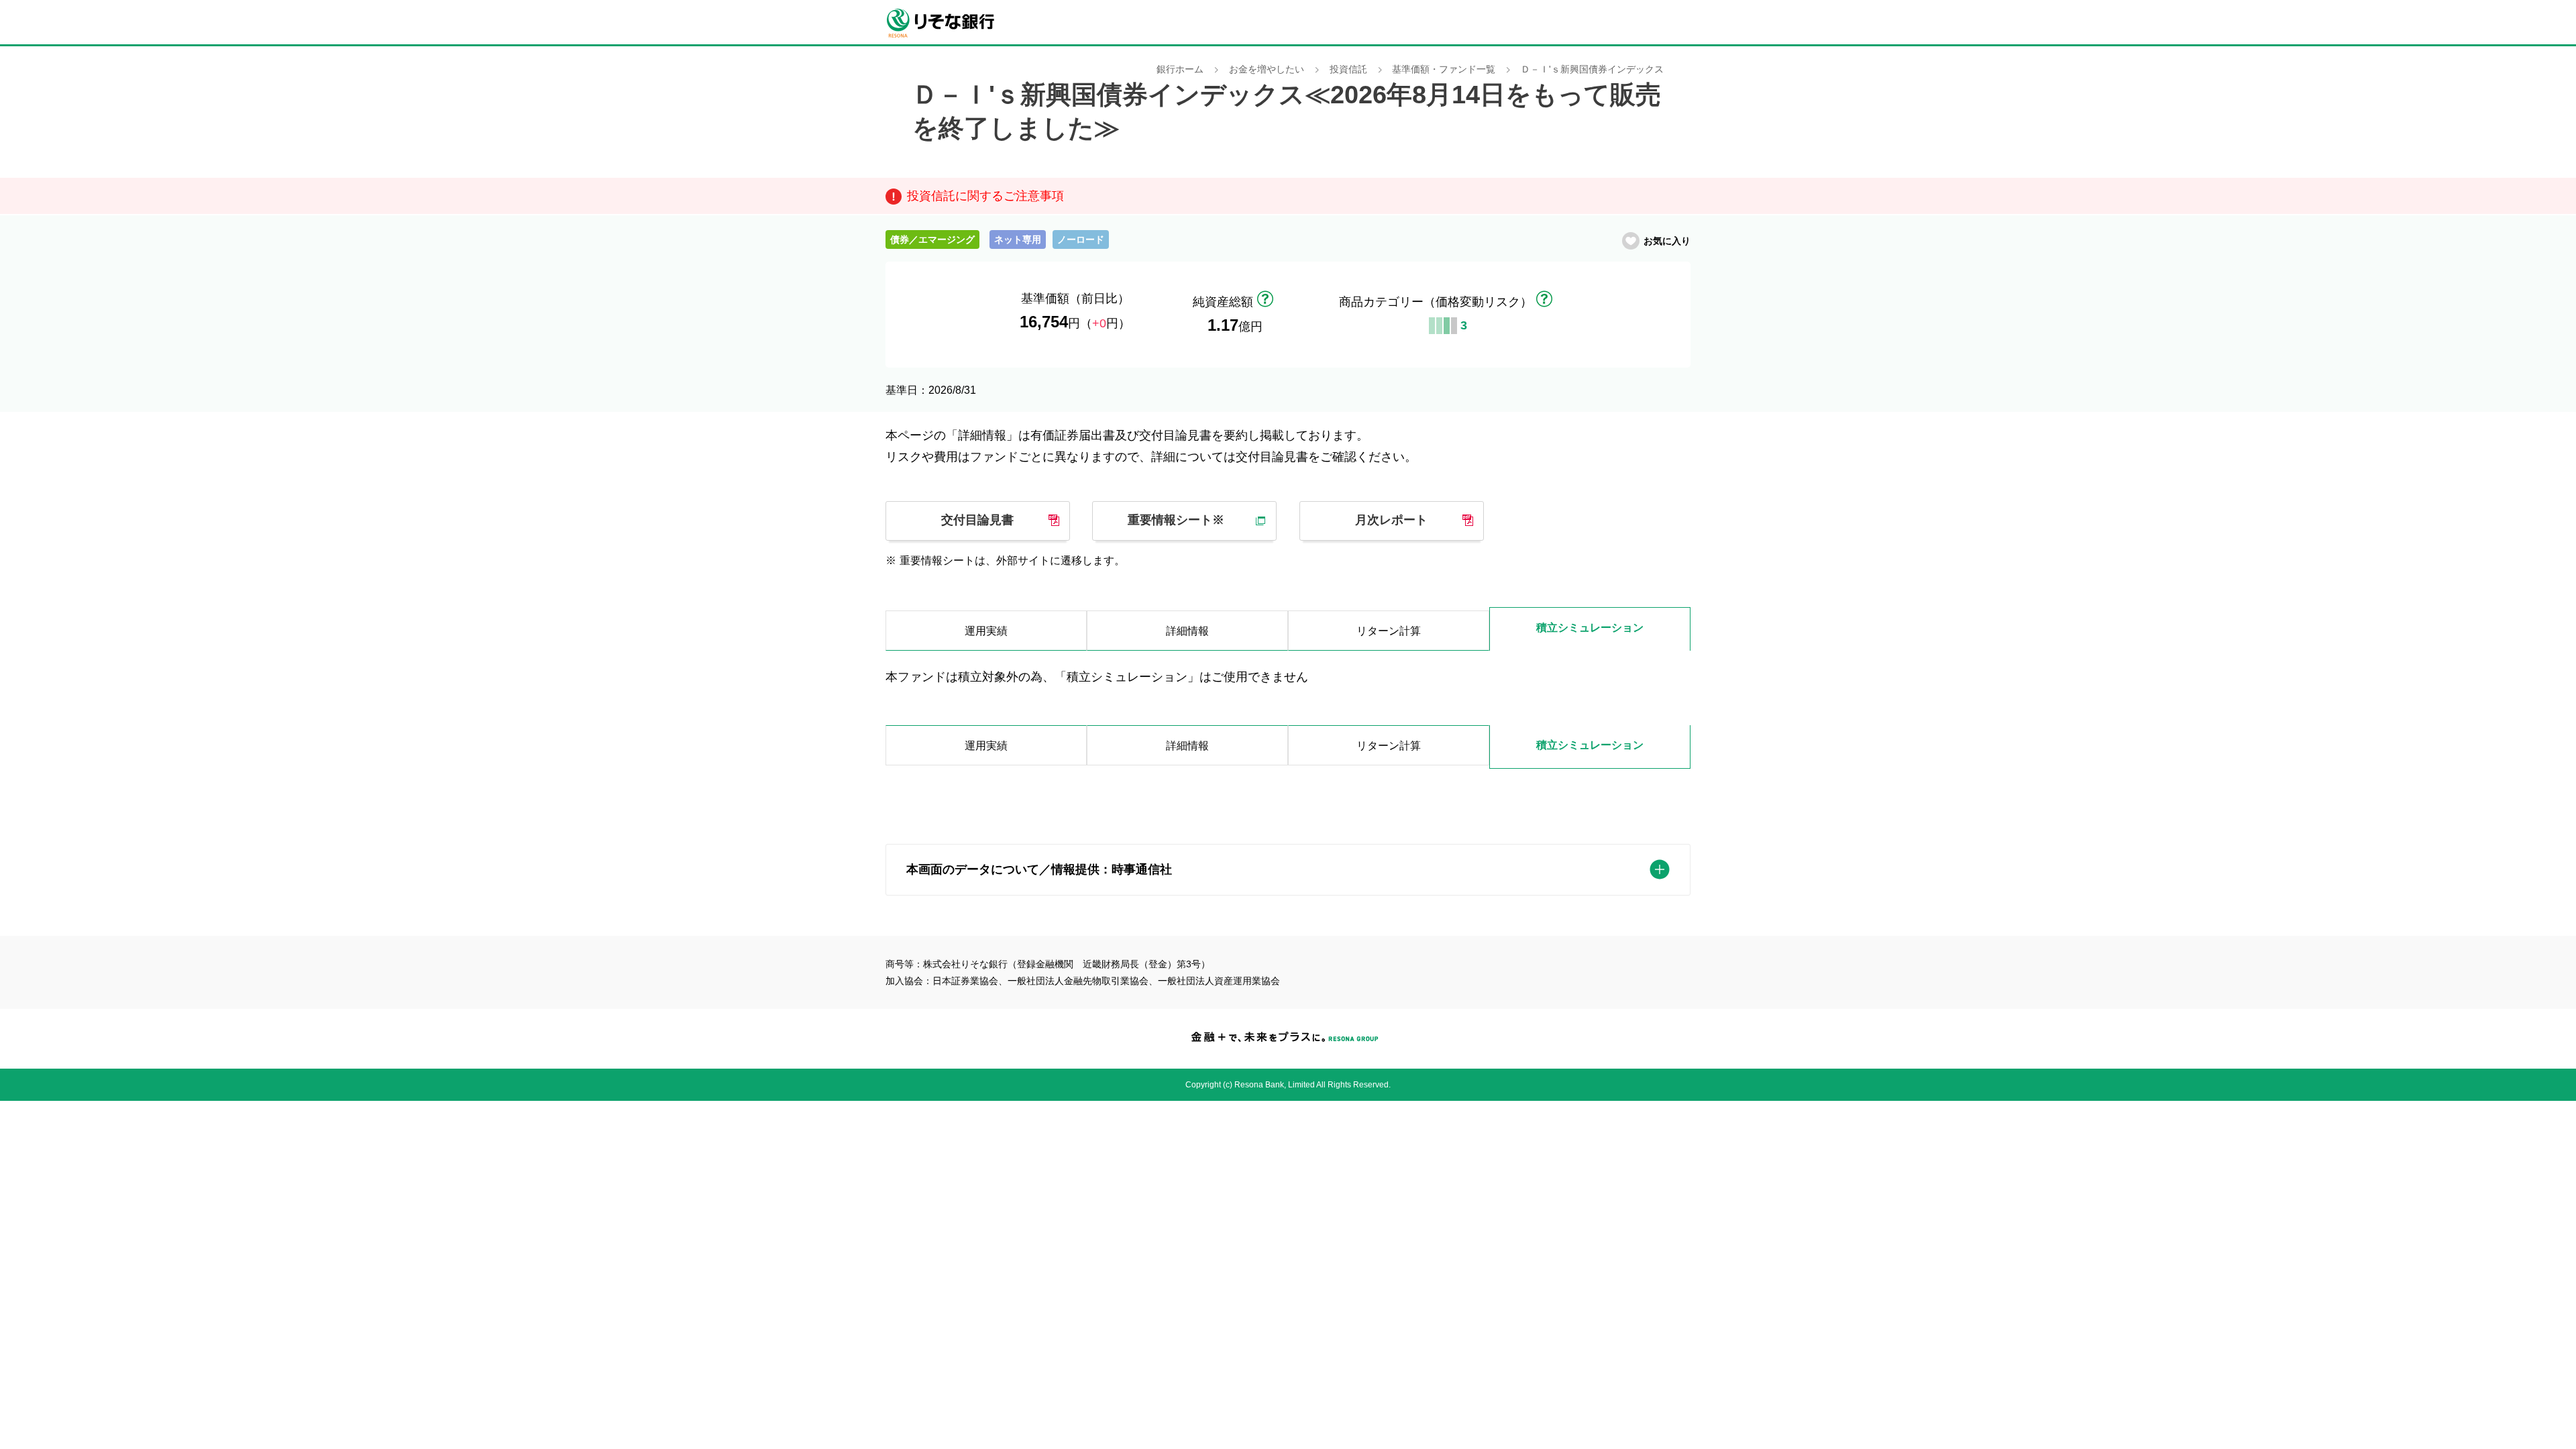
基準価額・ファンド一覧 (1444, 69)
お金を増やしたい (1267, 69)
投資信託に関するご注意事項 (985, 196)
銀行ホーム (1180, 69)
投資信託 (1348, 69)
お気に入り (1667, 241)
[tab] (986, 747)
